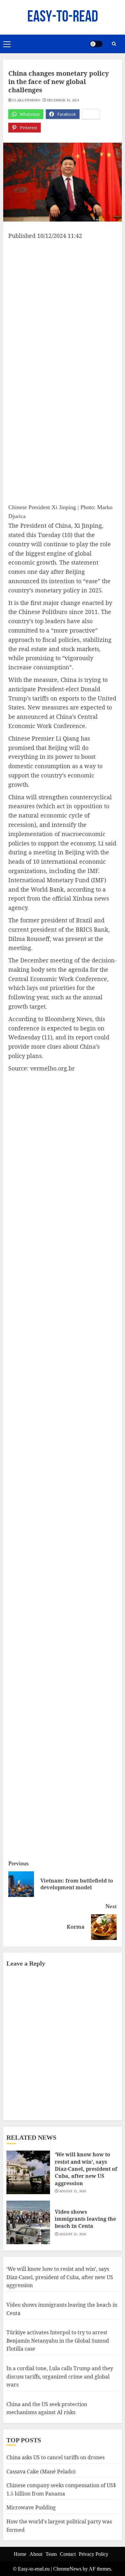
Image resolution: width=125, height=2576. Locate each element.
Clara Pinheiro (26, 100)
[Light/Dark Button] (96, 44)
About (36, 2554)
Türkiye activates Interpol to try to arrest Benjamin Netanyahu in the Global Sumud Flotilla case (58, 2341)
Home (20, 2554)
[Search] (114, 44)
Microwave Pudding (31, 2507)
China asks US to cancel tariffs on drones (55, 2457)
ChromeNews (67, 2569)
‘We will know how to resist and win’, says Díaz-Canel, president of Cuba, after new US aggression (86, 2169)
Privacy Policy (94, 2554)
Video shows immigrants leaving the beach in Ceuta (85, 2219)
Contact (68, 2554)
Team (51, 2554)
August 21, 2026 (73, 2191)
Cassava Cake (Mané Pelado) (41, 2471)
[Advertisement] (63, 306)
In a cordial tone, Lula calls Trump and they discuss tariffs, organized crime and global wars (60, 2376)
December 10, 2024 (63, 100)
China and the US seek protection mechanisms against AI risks (47, 2408)
